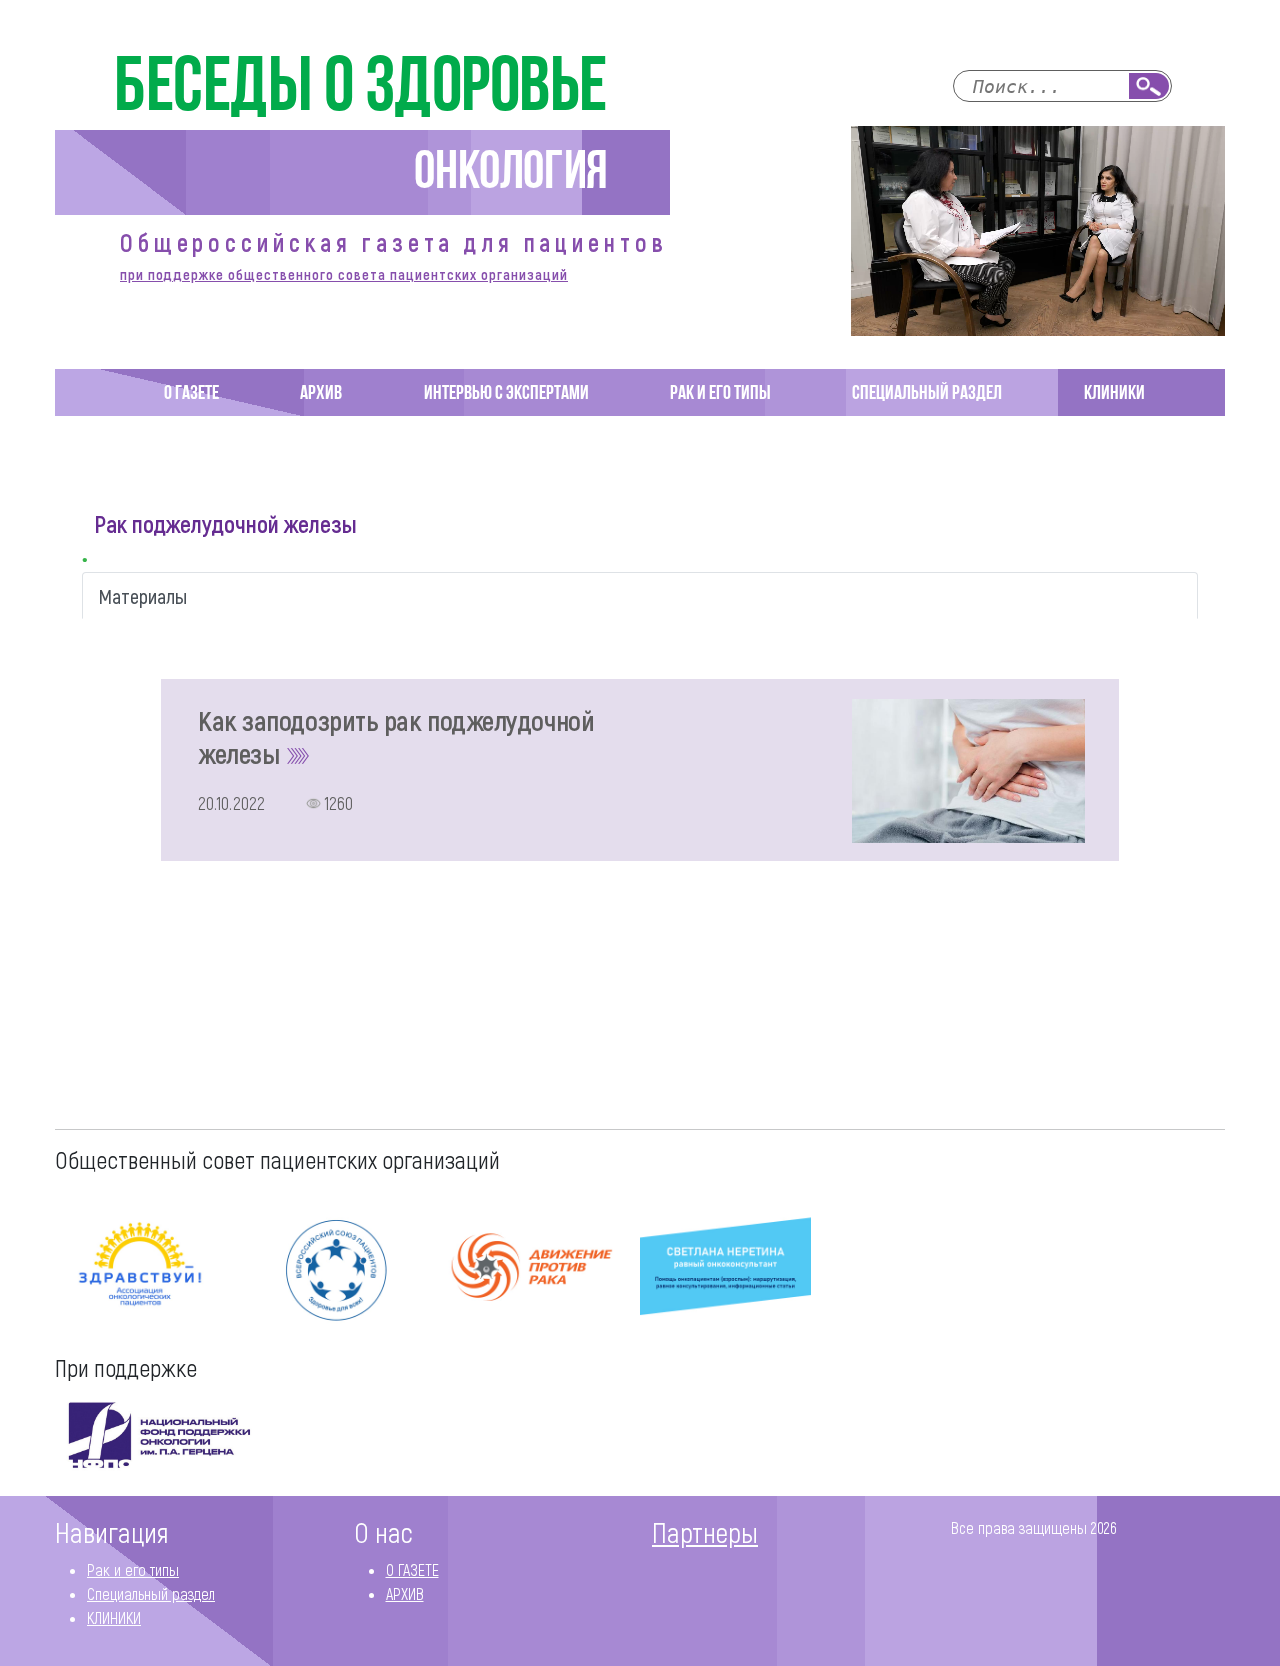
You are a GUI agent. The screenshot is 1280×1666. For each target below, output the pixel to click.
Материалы (143, 596)
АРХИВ (321, 394)
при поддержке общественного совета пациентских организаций (344, 274)
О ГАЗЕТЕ (191, 394)
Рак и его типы (720, 394)
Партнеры (705, 1532)
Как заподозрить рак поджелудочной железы (396, 737)
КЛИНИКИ (1114, 394)
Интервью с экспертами (506, 394)
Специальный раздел (927, 394)
